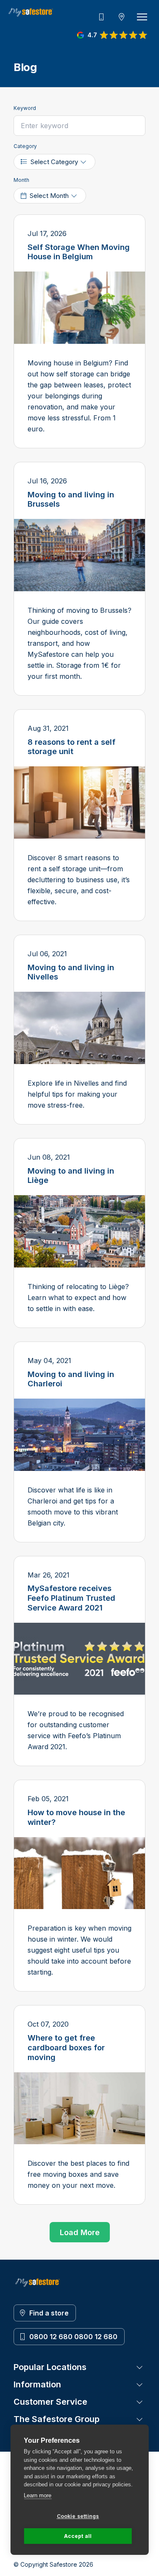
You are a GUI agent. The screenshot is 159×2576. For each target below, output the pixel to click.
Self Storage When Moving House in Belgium (79, 252)
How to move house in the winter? (76, 1817)
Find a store (49, 2313)
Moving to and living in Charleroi (71, 1379)
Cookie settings (78, 2516)
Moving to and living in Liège (71, 1176)
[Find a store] (122, 17)
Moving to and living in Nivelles (71, 972)
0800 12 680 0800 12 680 (73, 2337)
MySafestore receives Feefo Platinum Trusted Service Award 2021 (71, 1598)
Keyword (25, 108)
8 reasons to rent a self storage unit (71, 747)
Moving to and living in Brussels (71, 499)
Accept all (78, 2536)
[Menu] (142, 17)
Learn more (38, 2495)
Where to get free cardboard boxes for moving (66, 2047)
